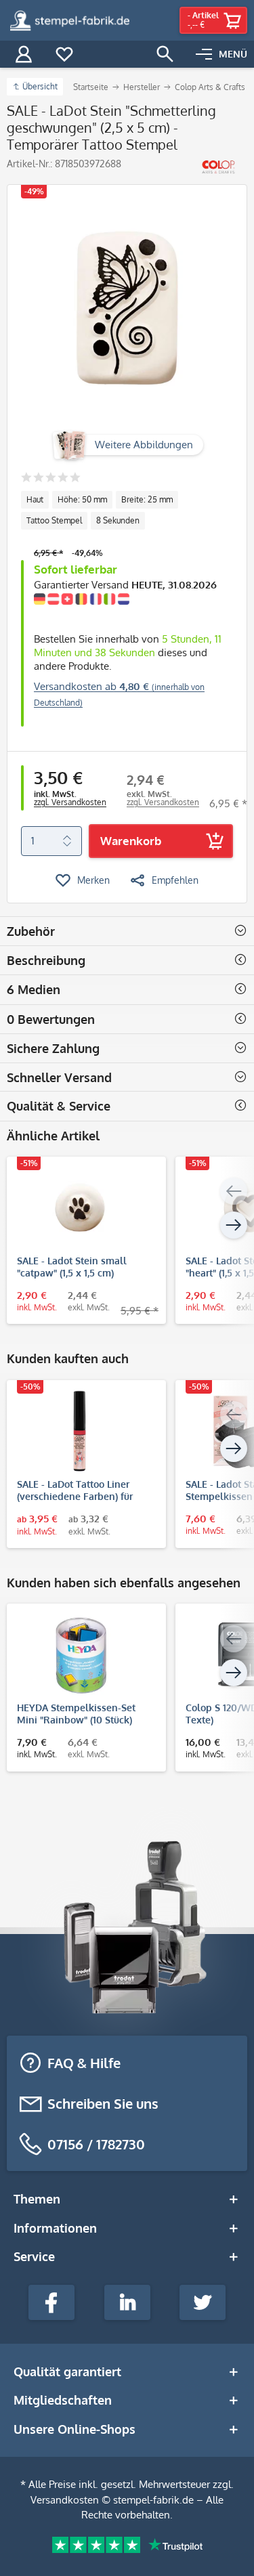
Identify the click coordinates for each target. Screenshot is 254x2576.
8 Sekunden (118, 520)
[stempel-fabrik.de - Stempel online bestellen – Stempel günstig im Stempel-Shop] (70, 20)
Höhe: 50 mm (82, 499)
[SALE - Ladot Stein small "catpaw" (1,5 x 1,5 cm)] (80, 1207)
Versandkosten (65, 2500)
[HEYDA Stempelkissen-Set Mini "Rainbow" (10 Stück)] (80, 1654)
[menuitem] (221, 54)
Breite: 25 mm (147, 499)
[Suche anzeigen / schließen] (165, 54)
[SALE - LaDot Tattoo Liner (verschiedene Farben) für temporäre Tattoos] (80, 1431)
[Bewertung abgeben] (50, 478)
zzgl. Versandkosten (70, 802)
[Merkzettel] (64, 54)
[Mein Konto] (24, 54)
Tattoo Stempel (54, 520)
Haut (35, 499)
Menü (233, 54)
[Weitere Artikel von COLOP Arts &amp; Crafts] (218, 167)
